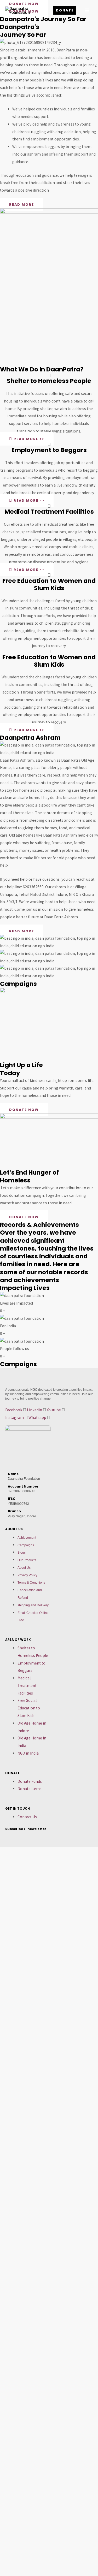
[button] (65, 11)
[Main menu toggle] (87, 10)
